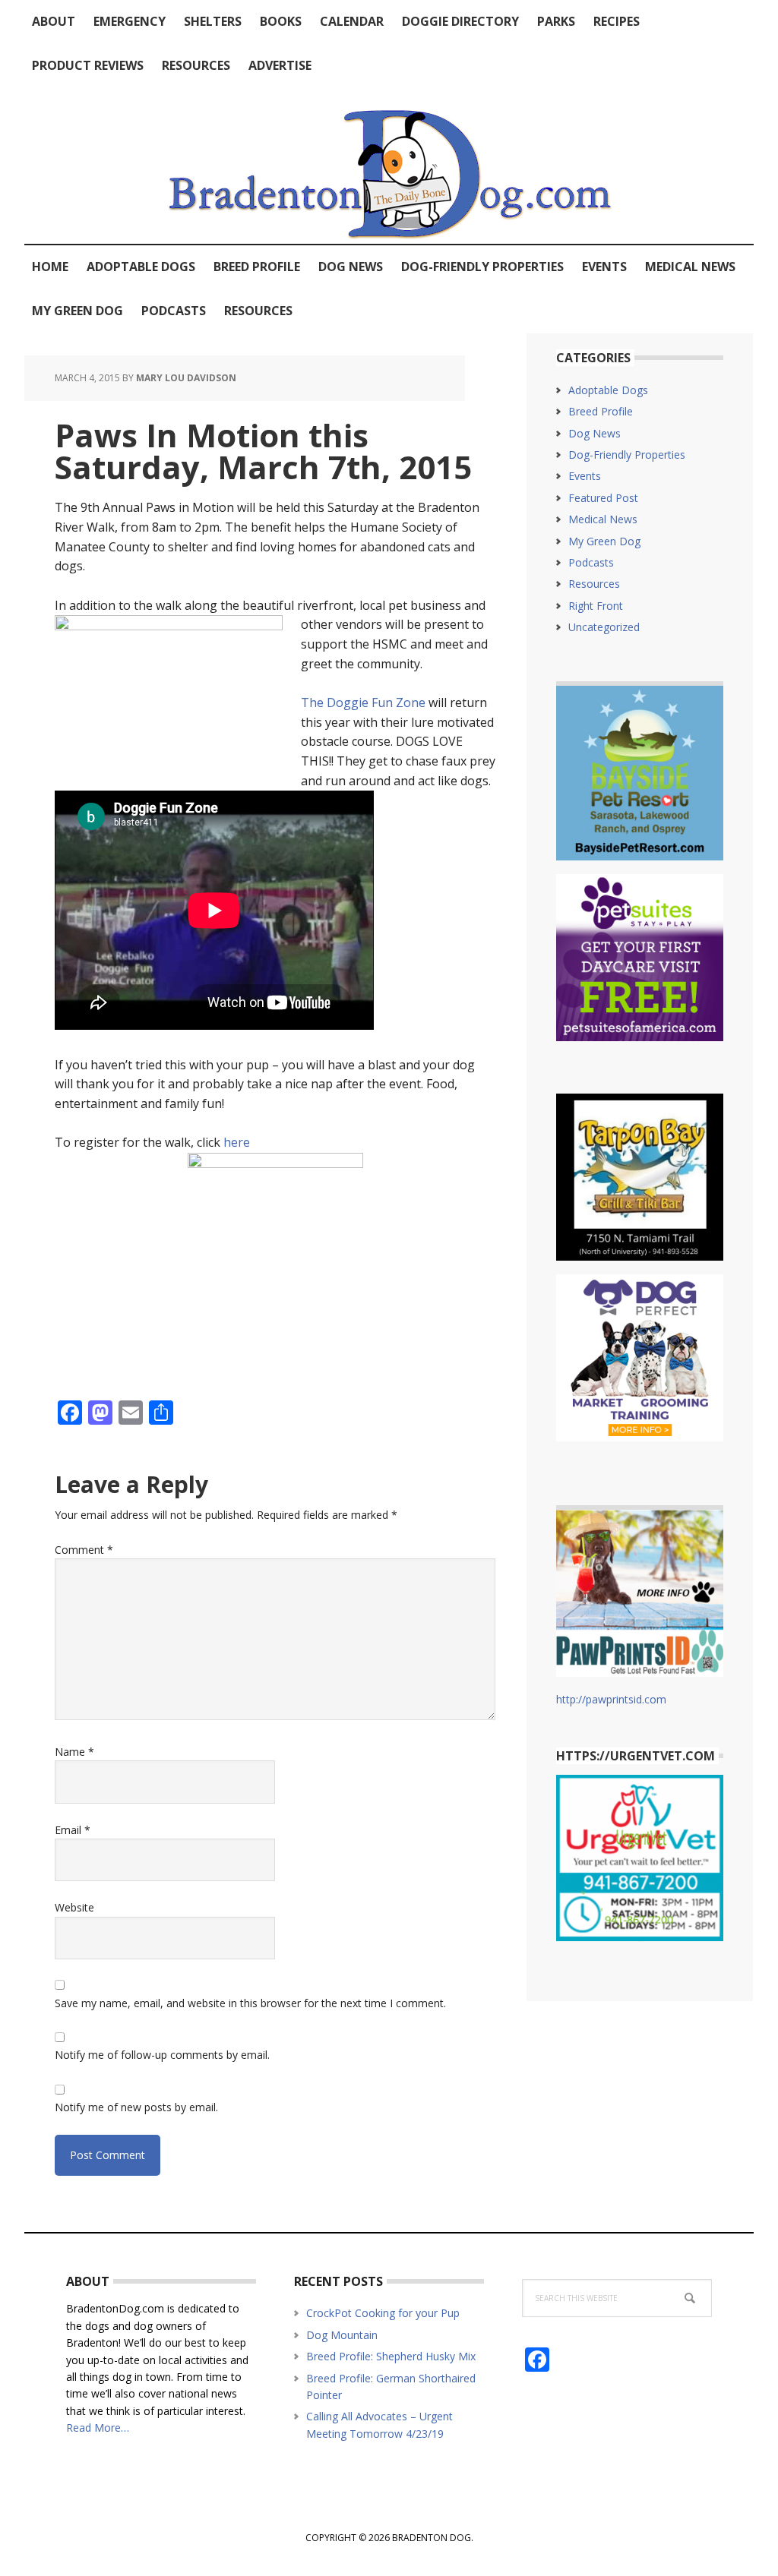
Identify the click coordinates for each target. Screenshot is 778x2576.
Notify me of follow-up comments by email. (162, 2055)
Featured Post (603, 498)
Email (73, 1830)
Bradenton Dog (389, 166)
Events (585, 476)
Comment (84, 1550)
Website (74, 1907)
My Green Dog (604, 541)
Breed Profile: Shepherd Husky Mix (391, 2356)
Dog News (595, 433)
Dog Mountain (342, 2335)
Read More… (98, 2428)
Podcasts (591, 562)
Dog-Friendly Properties (627, 455)
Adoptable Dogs (608, 390)
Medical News (603, 519)
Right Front (596, 606)
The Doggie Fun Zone (363, 702)
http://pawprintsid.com (611, 1699)
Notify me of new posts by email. (136, 2107)
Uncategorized (604, 627)
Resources (594, 584)
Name (74, 1752)
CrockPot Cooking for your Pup (383, 2313)
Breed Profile (601, 411)
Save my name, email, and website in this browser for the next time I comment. (250, 2003)
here (237, 1142)
